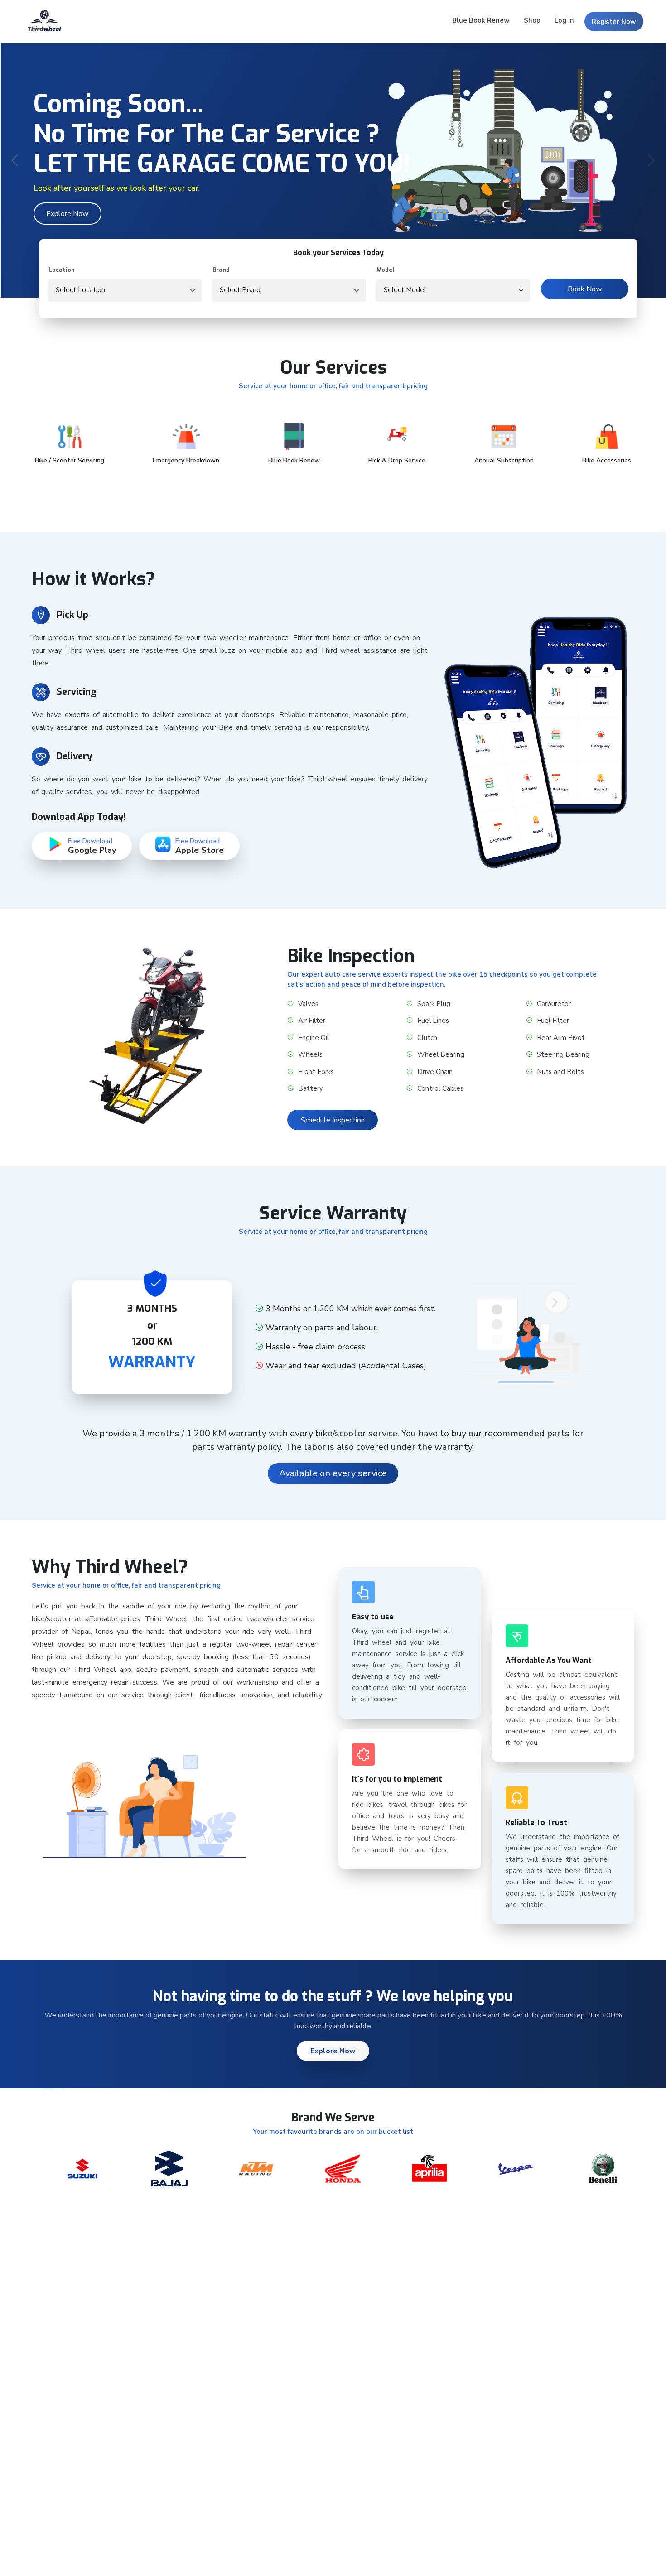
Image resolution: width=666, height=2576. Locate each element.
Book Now (585, 289)
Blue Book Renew (481, 20)
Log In (564, 20)
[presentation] (16, 161)
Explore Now (67, 214)
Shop (532, 20)
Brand (221, 270)
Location (62, 270)
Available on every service (333, 1473)
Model (386, 270)
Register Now (614, 22)
